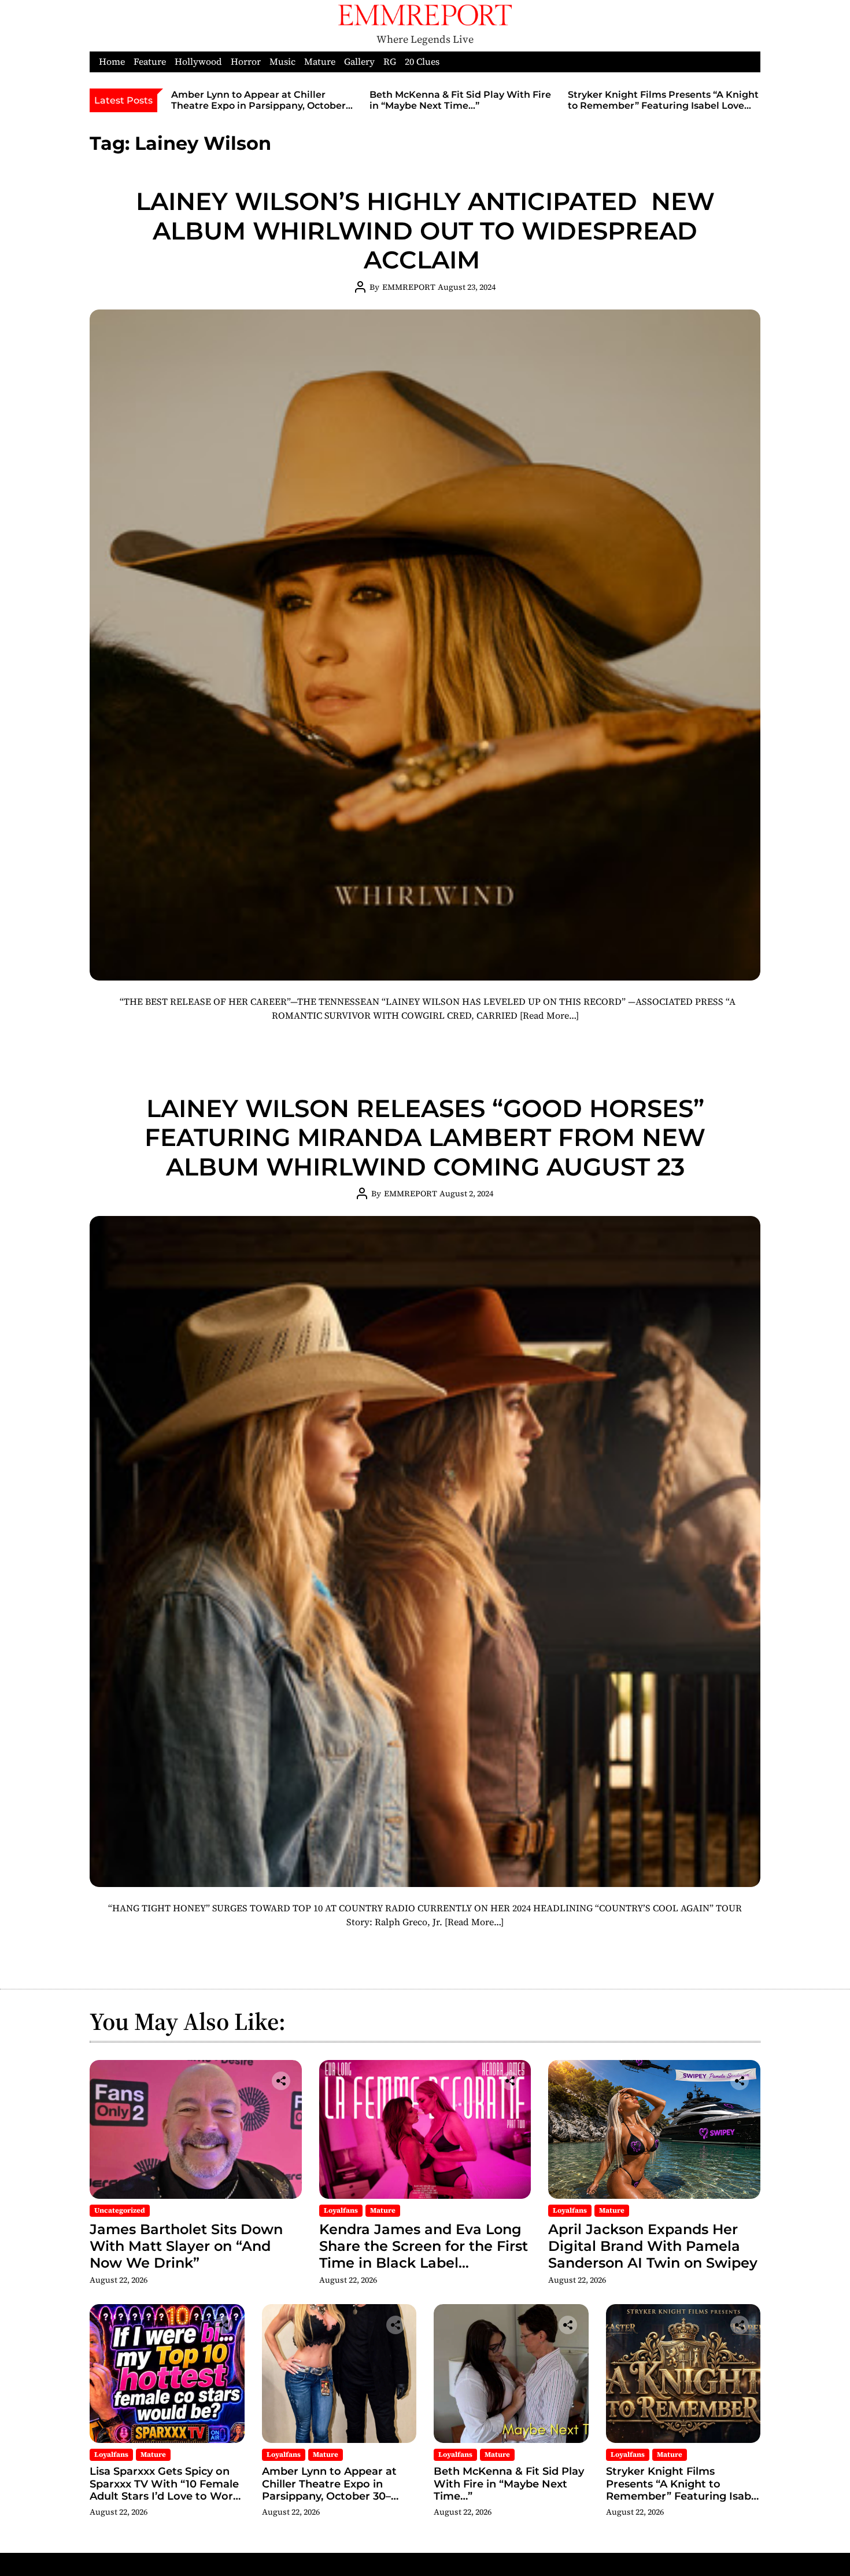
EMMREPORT (409, 287)
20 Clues (422, 62)
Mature (320, 62)
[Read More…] (549, 1015)
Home (112, 62)
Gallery (359, 62)
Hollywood (198, 62)
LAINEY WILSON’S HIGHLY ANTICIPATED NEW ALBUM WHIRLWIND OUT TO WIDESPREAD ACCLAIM (425, 231)
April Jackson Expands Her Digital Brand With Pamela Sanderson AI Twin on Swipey (653, 2246)
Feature (150, 62)
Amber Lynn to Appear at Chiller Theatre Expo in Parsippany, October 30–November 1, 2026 (258, 106)
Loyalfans (341, 2210)
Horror (246, 62)
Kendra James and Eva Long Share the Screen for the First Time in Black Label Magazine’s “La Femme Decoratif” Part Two (424, 2262)
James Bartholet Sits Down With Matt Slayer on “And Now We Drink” (186, 2246)
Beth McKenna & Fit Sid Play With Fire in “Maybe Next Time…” (460, 100)
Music (282, 62)
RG (390, 62)
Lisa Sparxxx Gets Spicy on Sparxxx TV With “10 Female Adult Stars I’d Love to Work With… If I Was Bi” (165, 2490)
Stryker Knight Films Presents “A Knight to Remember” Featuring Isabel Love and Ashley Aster (663, 106)
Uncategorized (120, 2210)
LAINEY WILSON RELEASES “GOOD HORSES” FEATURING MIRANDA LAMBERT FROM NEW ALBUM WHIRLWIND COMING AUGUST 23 (425, 1138)
